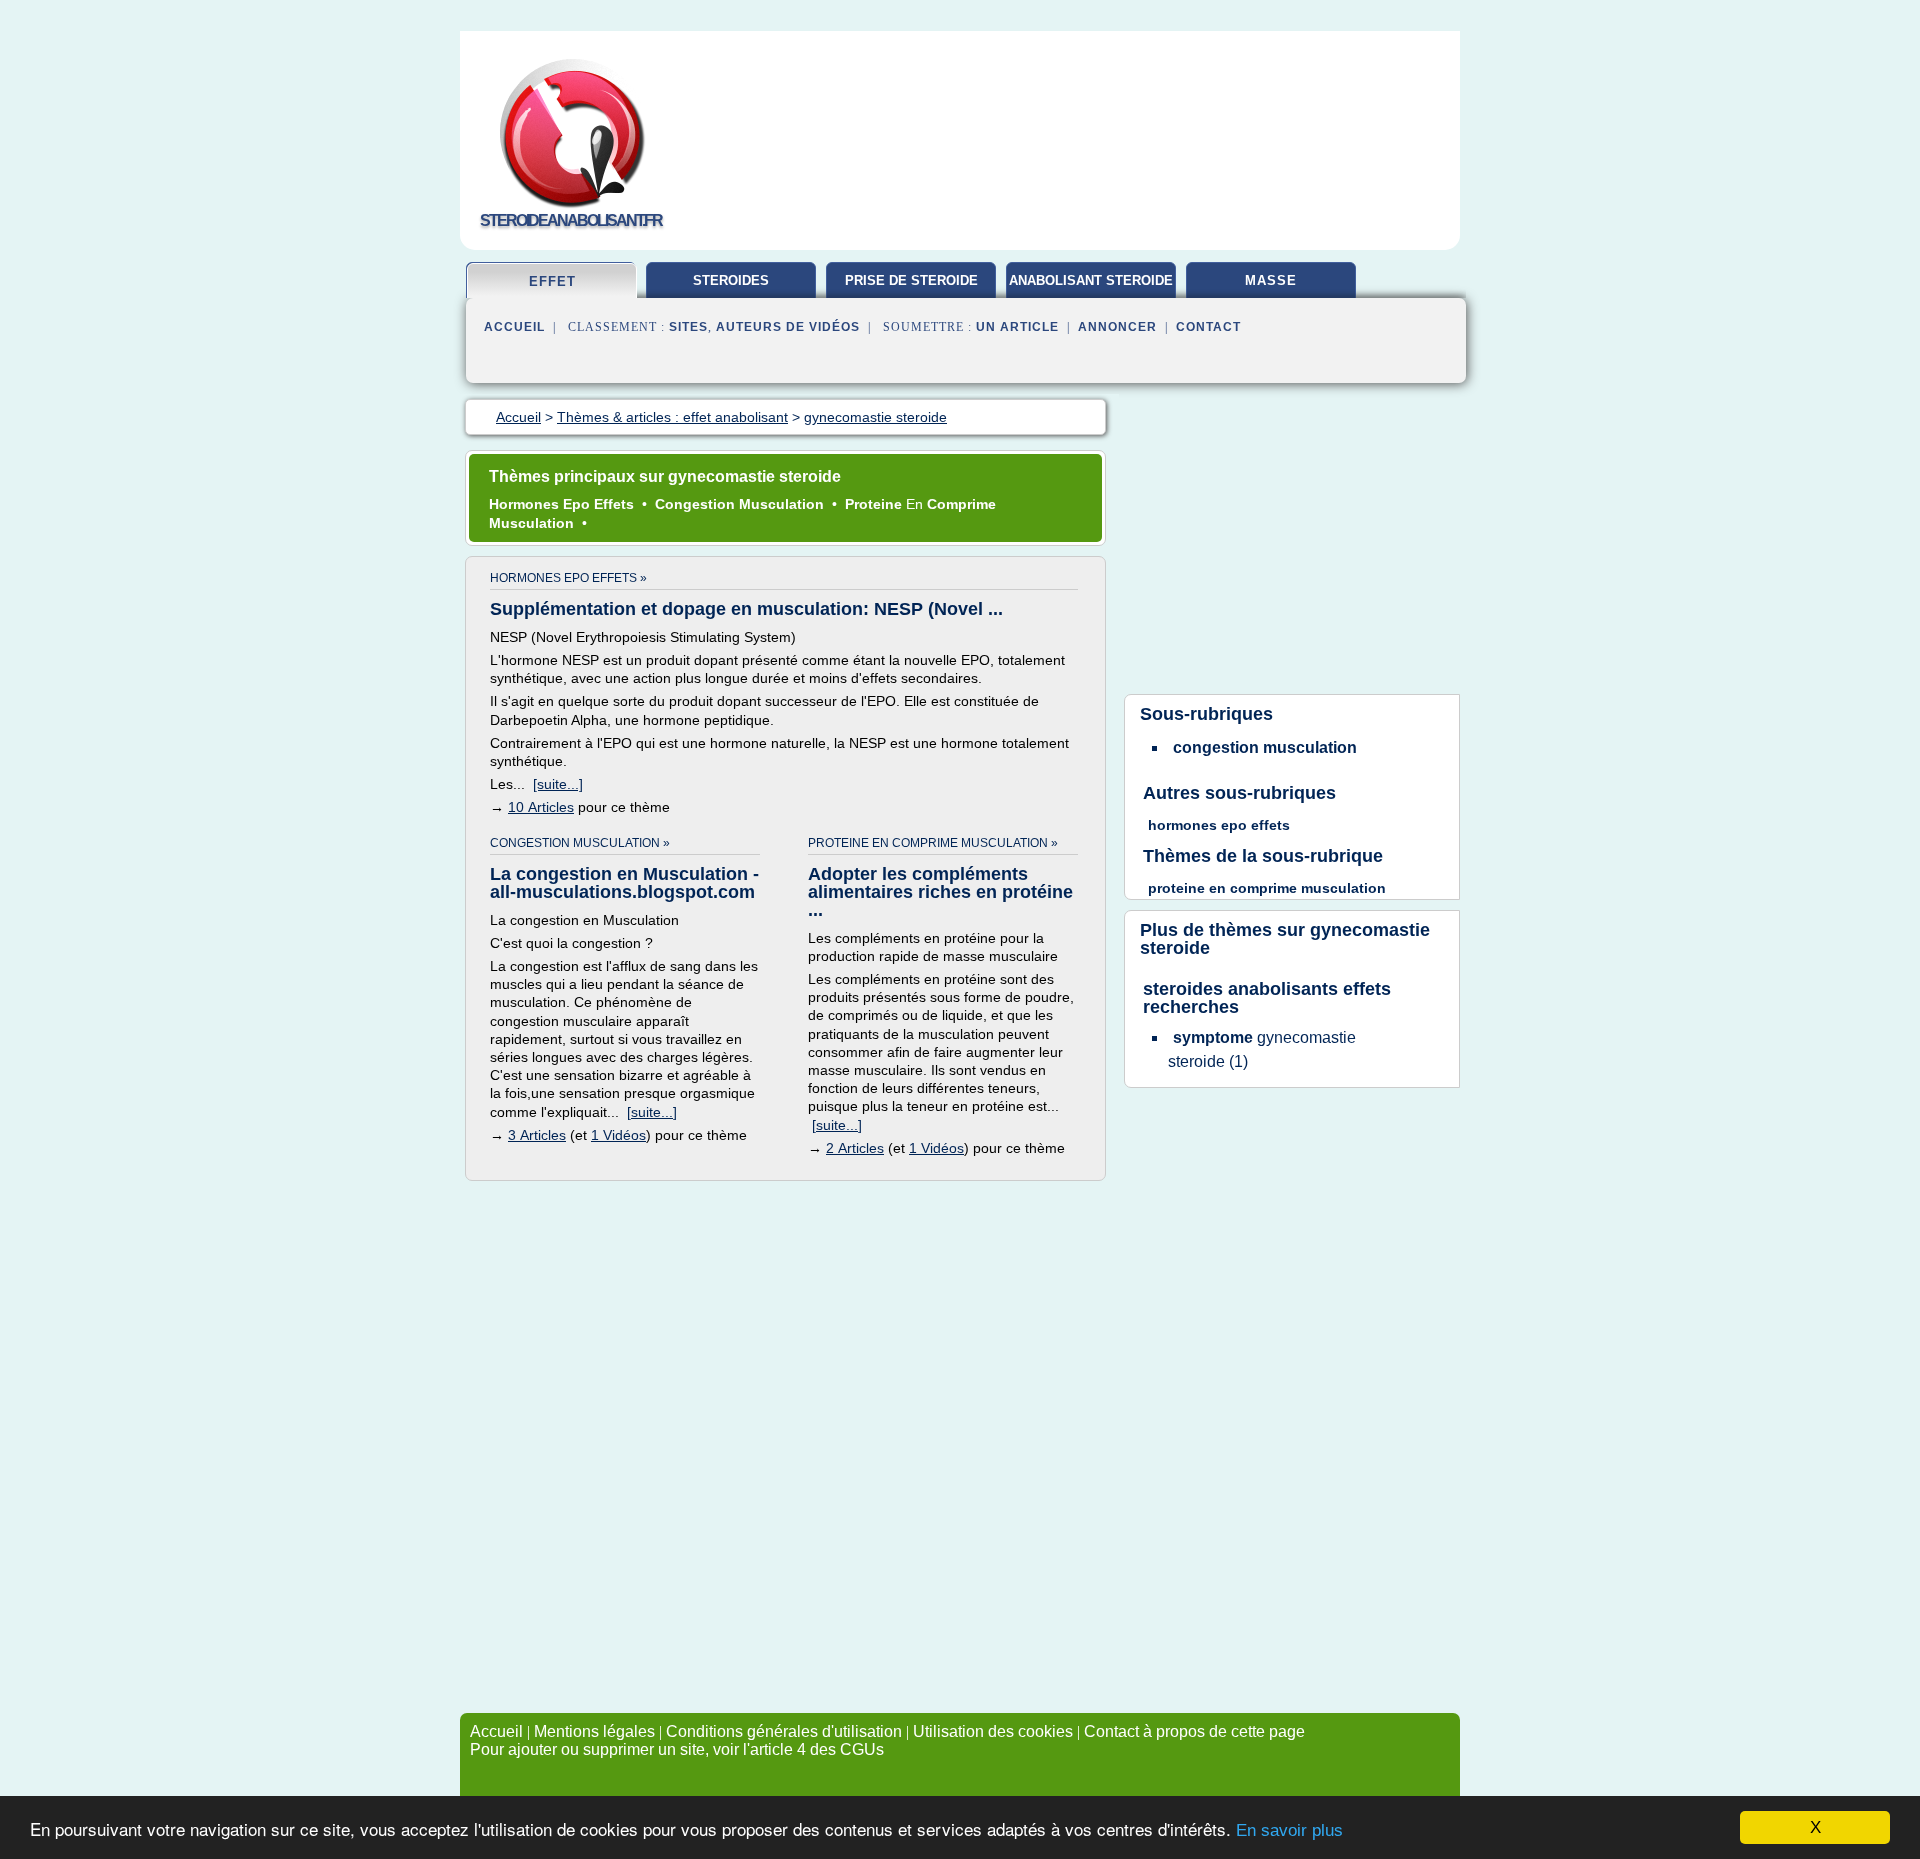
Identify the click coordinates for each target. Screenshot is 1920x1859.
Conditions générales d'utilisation (784, 1731)
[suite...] (558, 784)
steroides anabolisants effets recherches (1267, 998)
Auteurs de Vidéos (788, 327)
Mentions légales (594, 1731)
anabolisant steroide (1091, 280)
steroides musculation (731, 288)
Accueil (514, 327)
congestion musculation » (580, 843)
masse (1271, 280)
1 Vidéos (618, 1135)
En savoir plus (1289, 1830)
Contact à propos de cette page (1194, 1731)
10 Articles (541, 807)
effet (552, 281)
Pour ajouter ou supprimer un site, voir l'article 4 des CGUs (677, 1749)
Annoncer (1117, 327)
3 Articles (537, 1135)
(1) (1262, 1049)
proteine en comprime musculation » (933, 843)
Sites (688, 327)
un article (1017, 327)
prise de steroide (911, 280)
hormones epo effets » (568, 578)
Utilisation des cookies (993, 1731)
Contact (1208, 327)
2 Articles (855, 1148)
